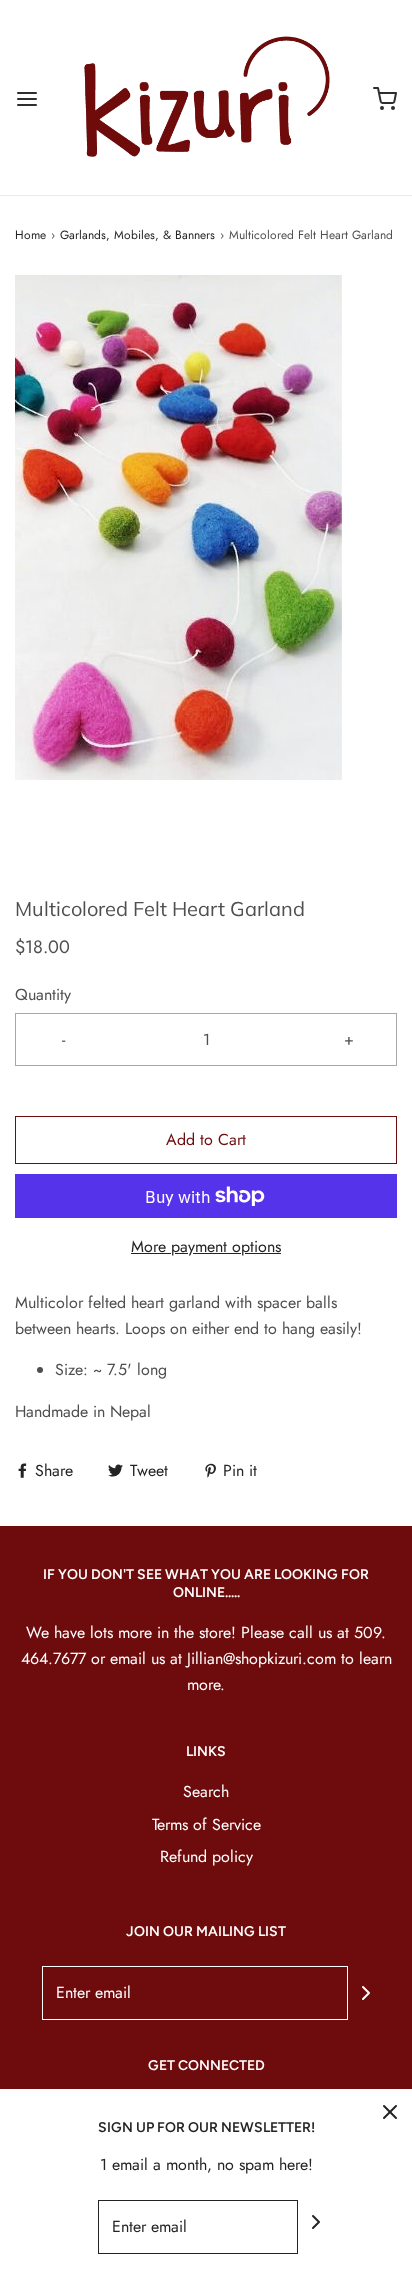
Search (206, 1791)
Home (30, 235)
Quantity (43, 994)
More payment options (206, 1246)
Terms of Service (206, 1824)
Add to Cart (206, 1139)
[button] (206, 570)
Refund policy (206, 1856)
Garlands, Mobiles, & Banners (137, 235)
